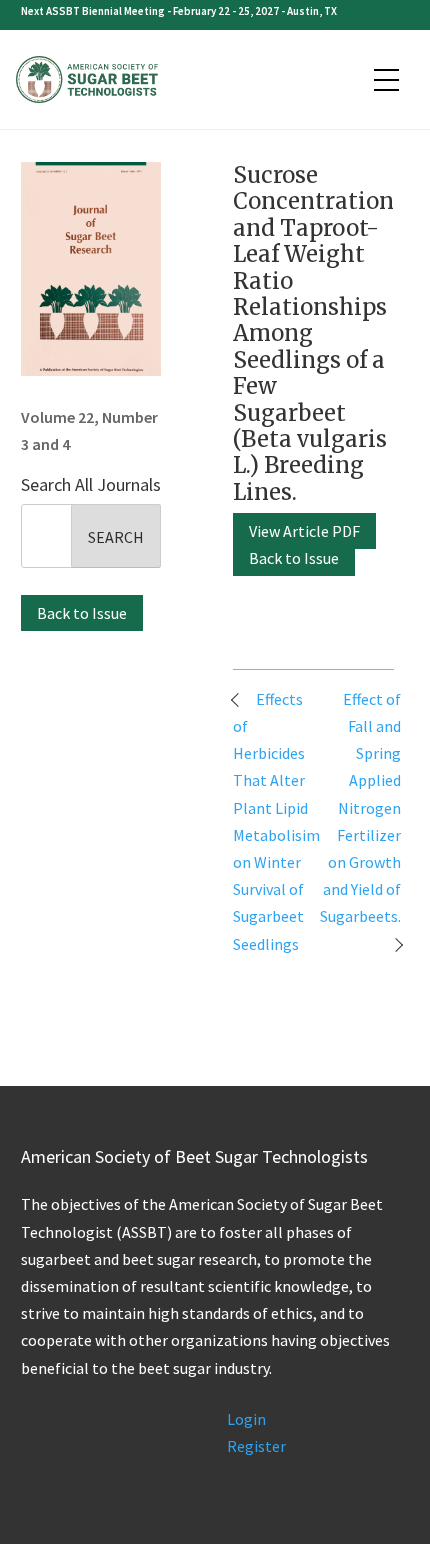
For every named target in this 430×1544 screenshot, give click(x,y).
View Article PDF (304, 531)
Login (246, 1419)
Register (256, 1446)
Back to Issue (82, 613)
